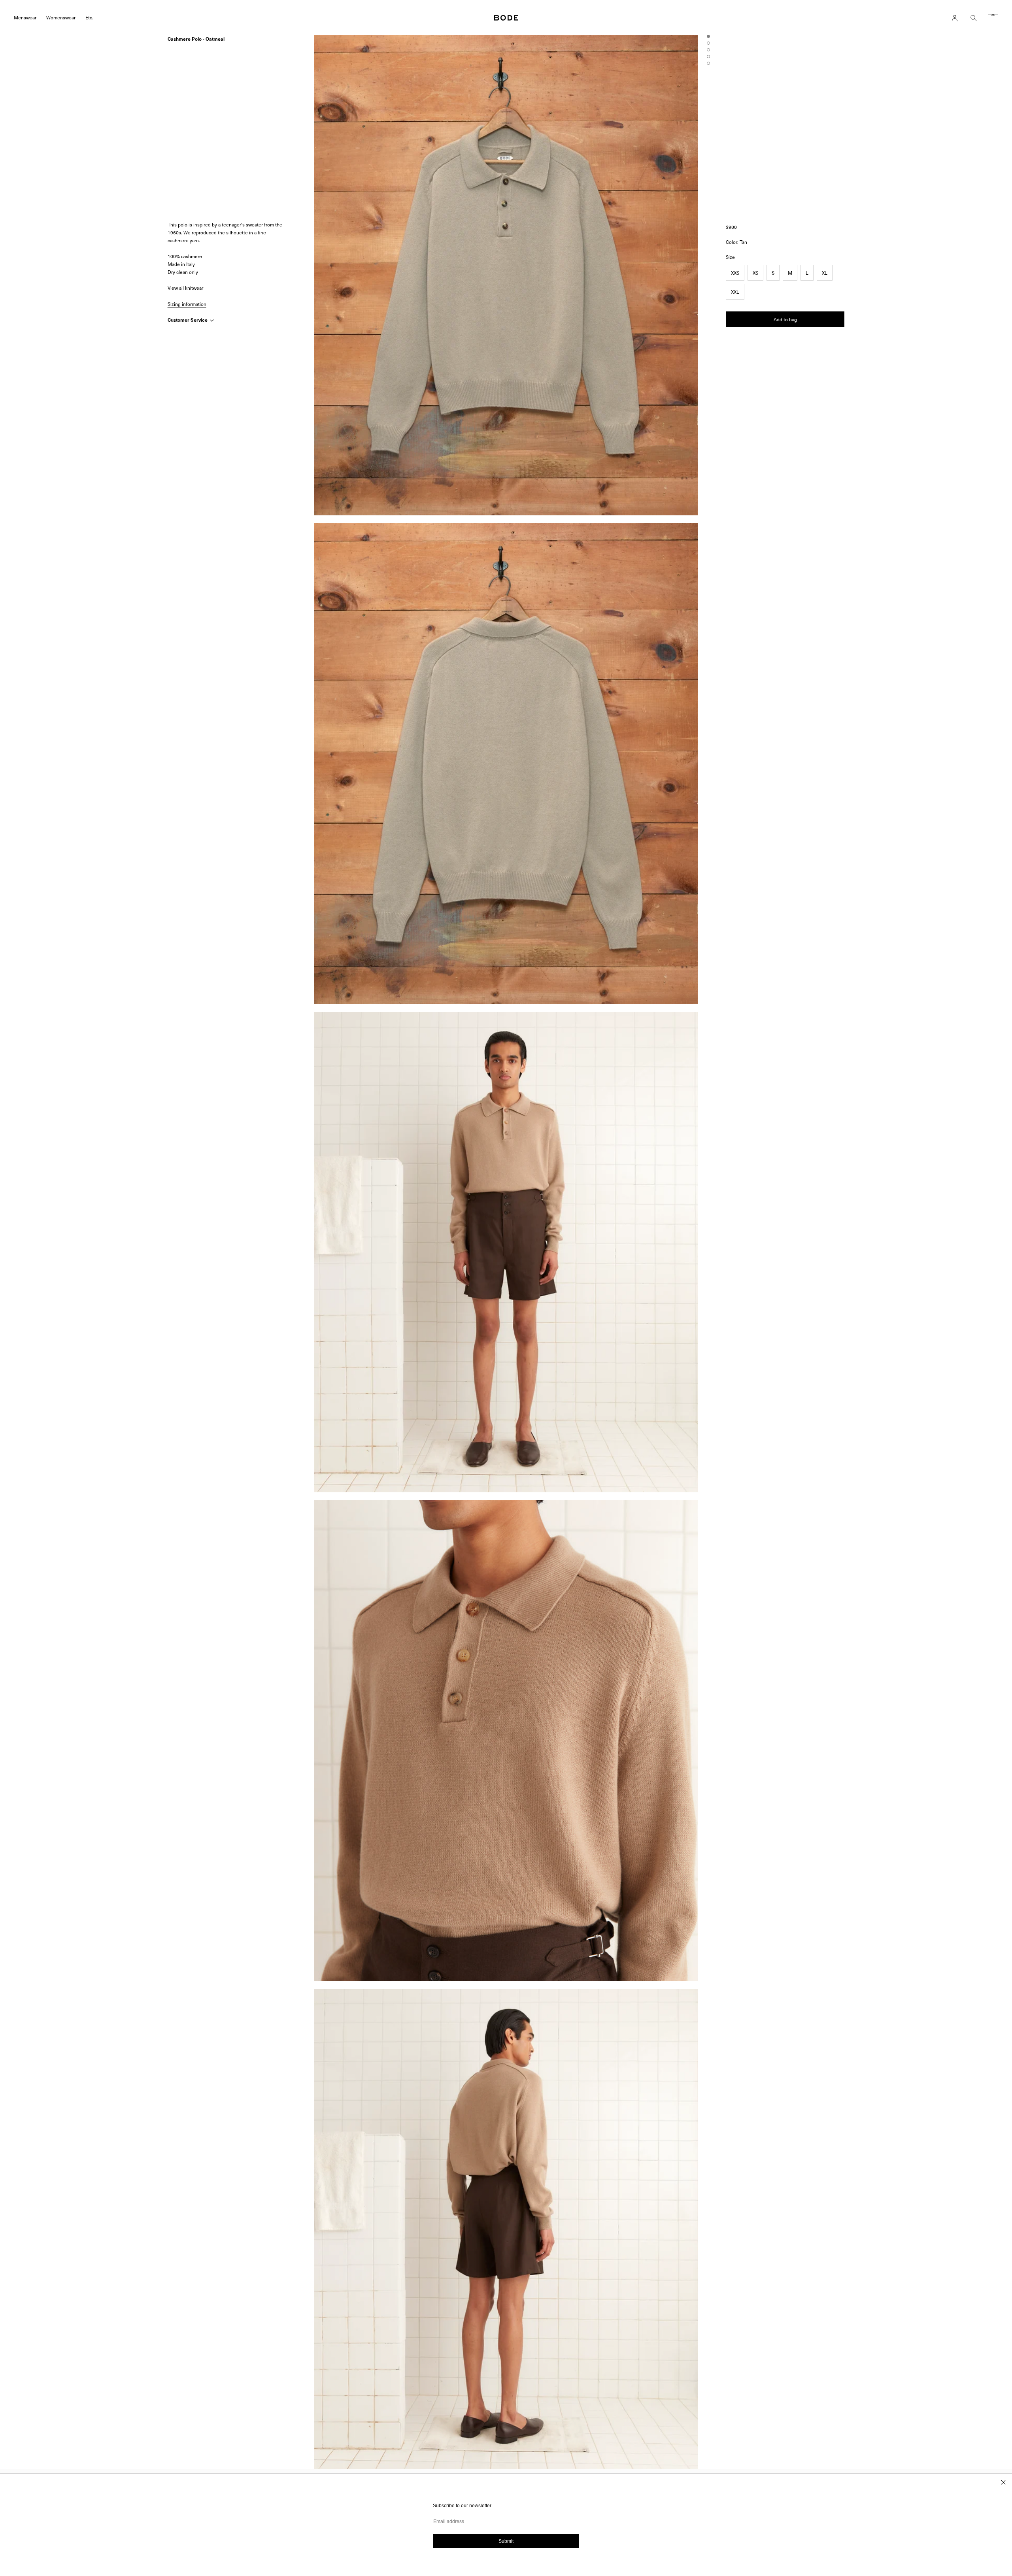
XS (755, 273)
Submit (506, 2541)
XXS (735, 273)
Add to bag (785, 319)
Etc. (89, 17)
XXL (735, 292)
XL (825, 273)
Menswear (25, 17)
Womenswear (61, 17)
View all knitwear (185, 288)
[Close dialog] (1003, 2482)
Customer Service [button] (188, 320)
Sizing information (187, 304)
